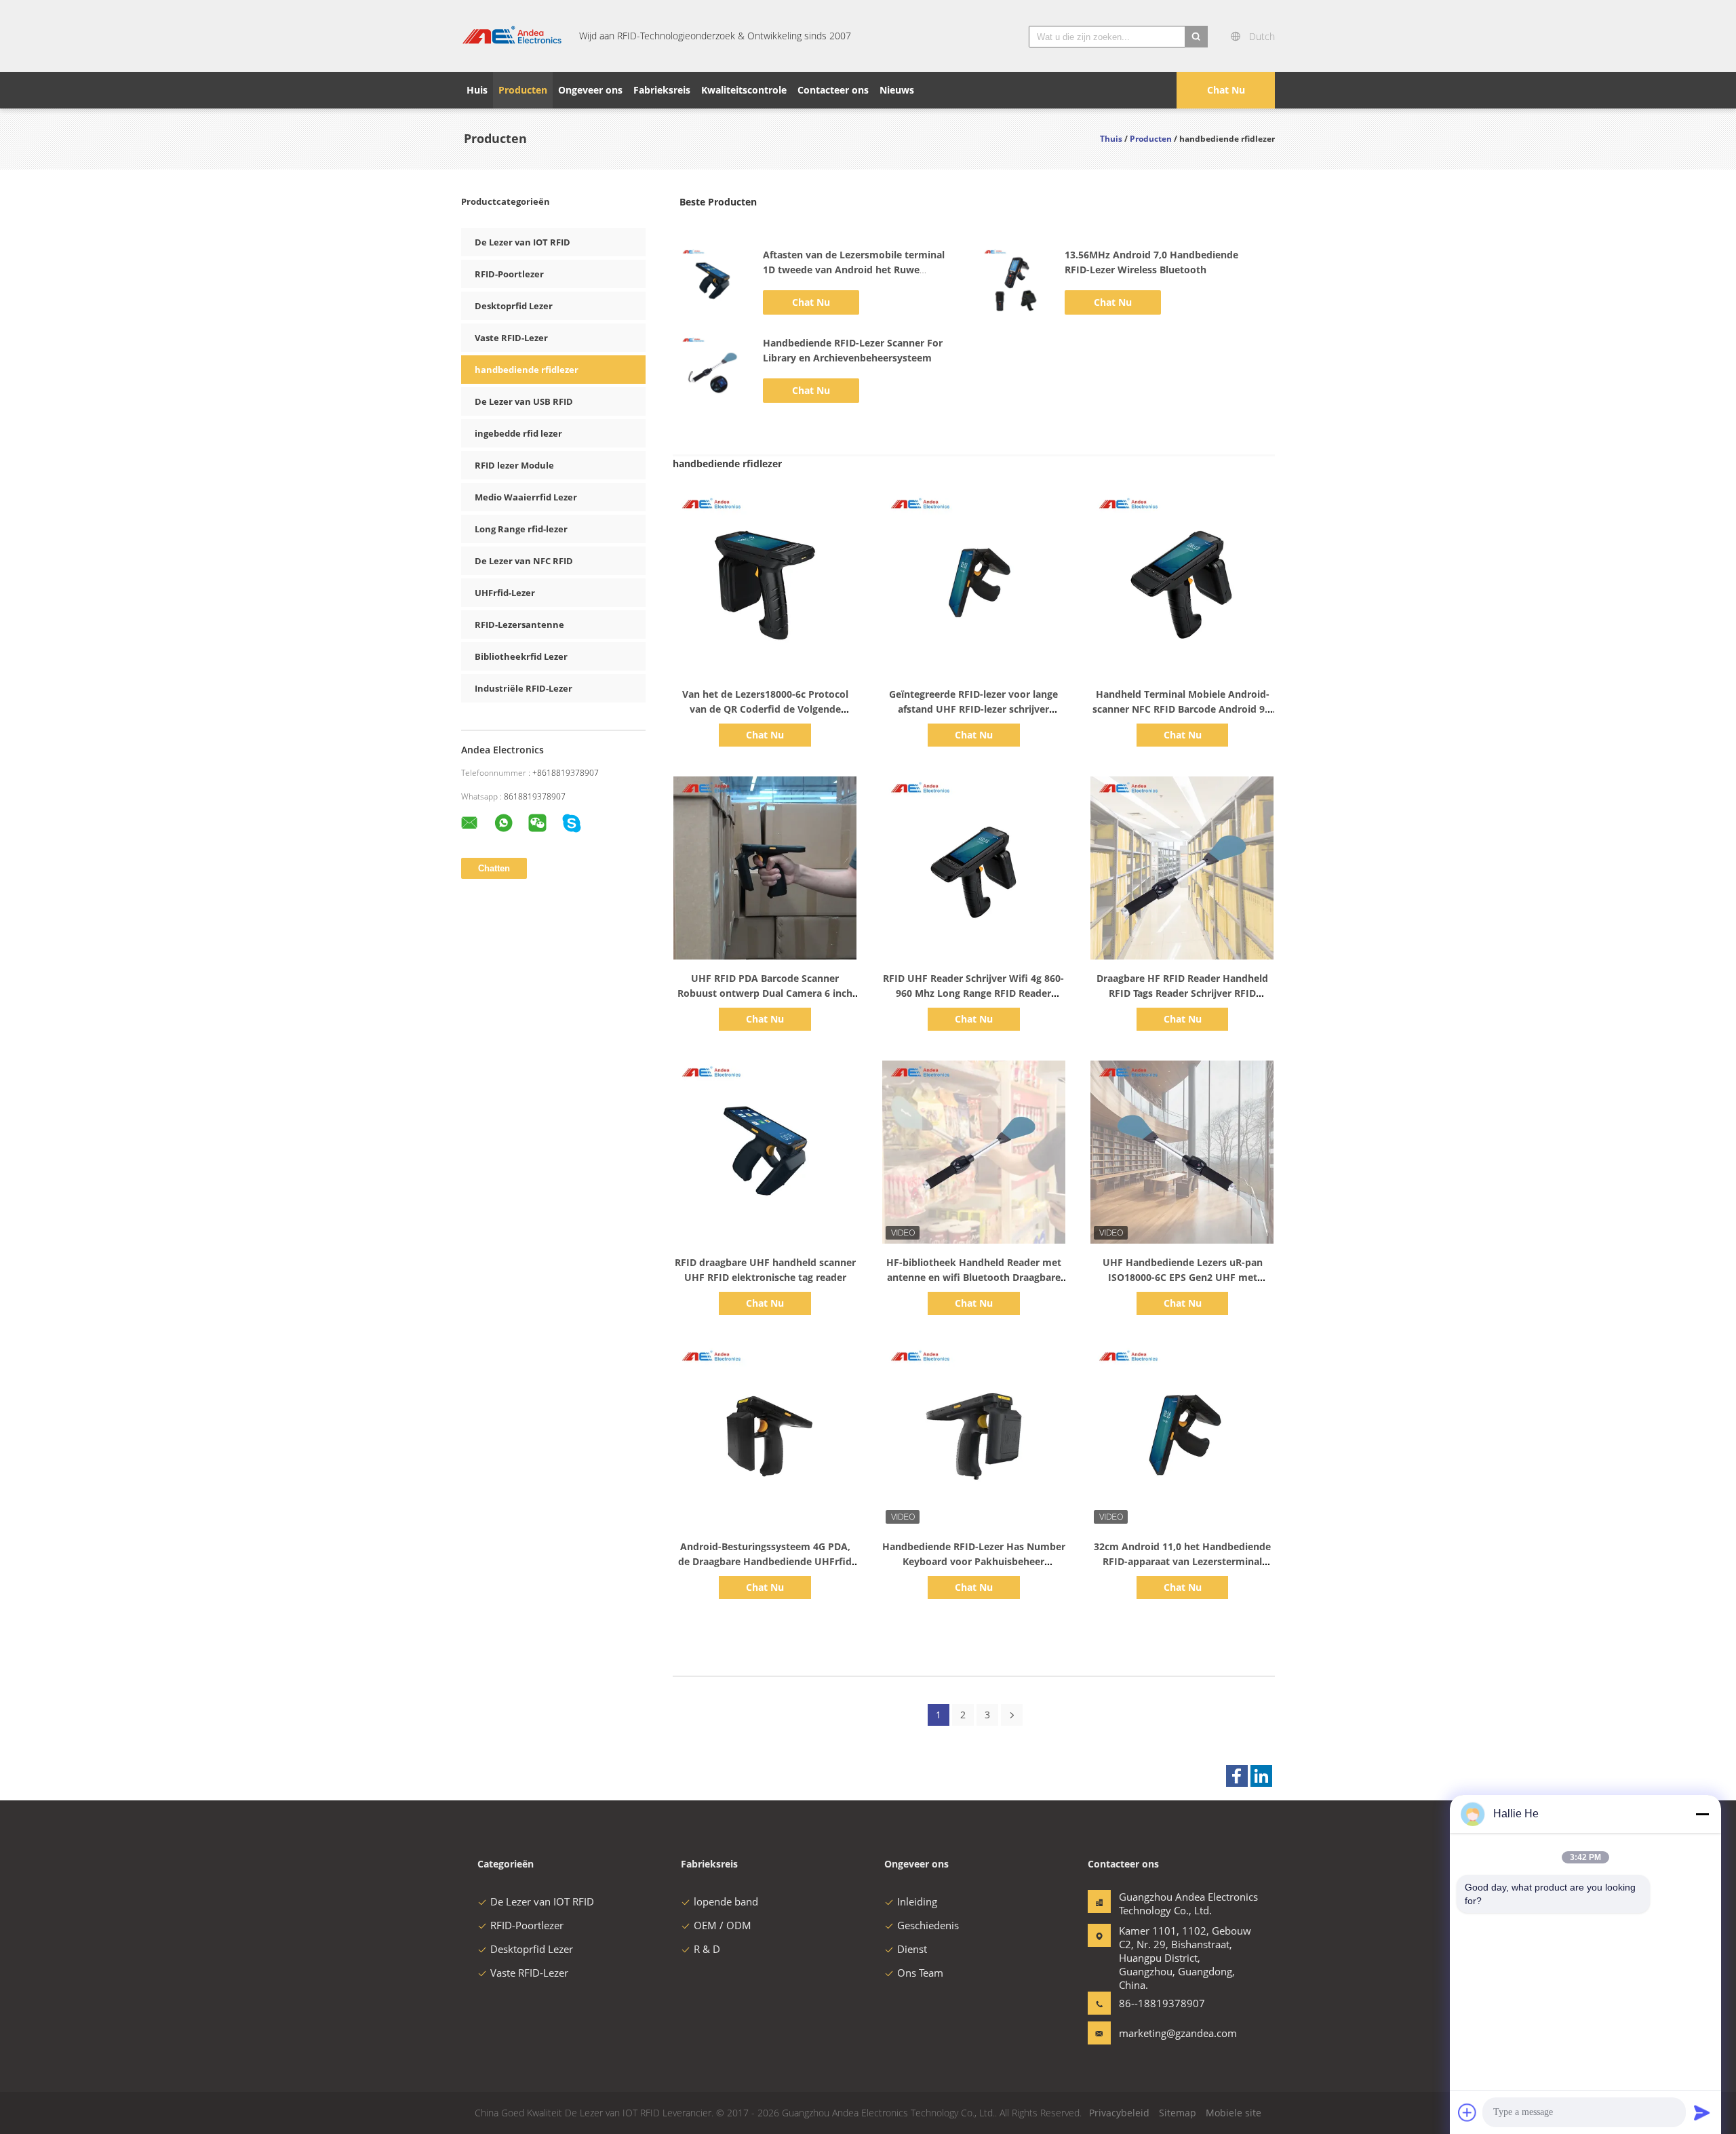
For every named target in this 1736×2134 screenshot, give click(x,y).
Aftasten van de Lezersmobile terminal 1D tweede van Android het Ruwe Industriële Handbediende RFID (854, 270)
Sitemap (1178, 2113)
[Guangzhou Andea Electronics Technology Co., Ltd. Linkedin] (1261, 1776)
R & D (707, 1949)
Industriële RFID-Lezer (524, 688)
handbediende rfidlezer (527, 370)
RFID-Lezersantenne (519, 625)
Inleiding (917, 1901)
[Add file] (1467, 2112)
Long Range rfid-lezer (521, 529)
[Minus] (1702, 1814)
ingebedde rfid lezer (518, 433)
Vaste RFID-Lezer (511, 338)
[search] (1196, 37)
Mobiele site (1234, 2113)
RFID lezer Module (514, 465)
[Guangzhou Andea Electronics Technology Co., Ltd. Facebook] (1237, 1776)
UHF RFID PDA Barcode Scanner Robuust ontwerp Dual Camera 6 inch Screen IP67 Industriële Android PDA (765, 993)
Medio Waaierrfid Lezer (526, 497)
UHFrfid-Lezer (505, 593)
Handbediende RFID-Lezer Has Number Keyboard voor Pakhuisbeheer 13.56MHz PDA (974, 1561)
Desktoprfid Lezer (514, 306)
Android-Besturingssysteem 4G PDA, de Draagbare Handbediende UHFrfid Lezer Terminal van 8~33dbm (765, 1561)
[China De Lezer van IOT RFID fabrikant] (512, 36)
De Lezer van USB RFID (524, 401)
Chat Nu (1226, 90)
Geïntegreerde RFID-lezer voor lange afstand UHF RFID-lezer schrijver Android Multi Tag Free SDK (973, 709)
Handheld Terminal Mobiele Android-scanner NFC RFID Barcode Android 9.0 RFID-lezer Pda (1183, 709)
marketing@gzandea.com (1162, 2033)
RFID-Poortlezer (509, 274)
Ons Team (920, 1973)
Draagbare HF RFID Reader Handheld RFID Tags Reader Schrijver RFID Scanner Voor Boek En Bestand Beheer (1183, 993)
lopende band (726, 1901)
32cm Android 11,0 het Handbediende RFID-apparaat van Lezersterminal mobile (1182, 1561)
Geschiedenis (928, 1925)
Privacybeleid (1119, 2113)
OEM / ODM (723, 1925)
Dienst (912, 1949)
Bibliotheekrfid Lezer (521, 656)
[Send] (1702, 2112)
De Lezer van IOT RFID (522, 242)
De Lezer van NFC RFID (524, 561)
